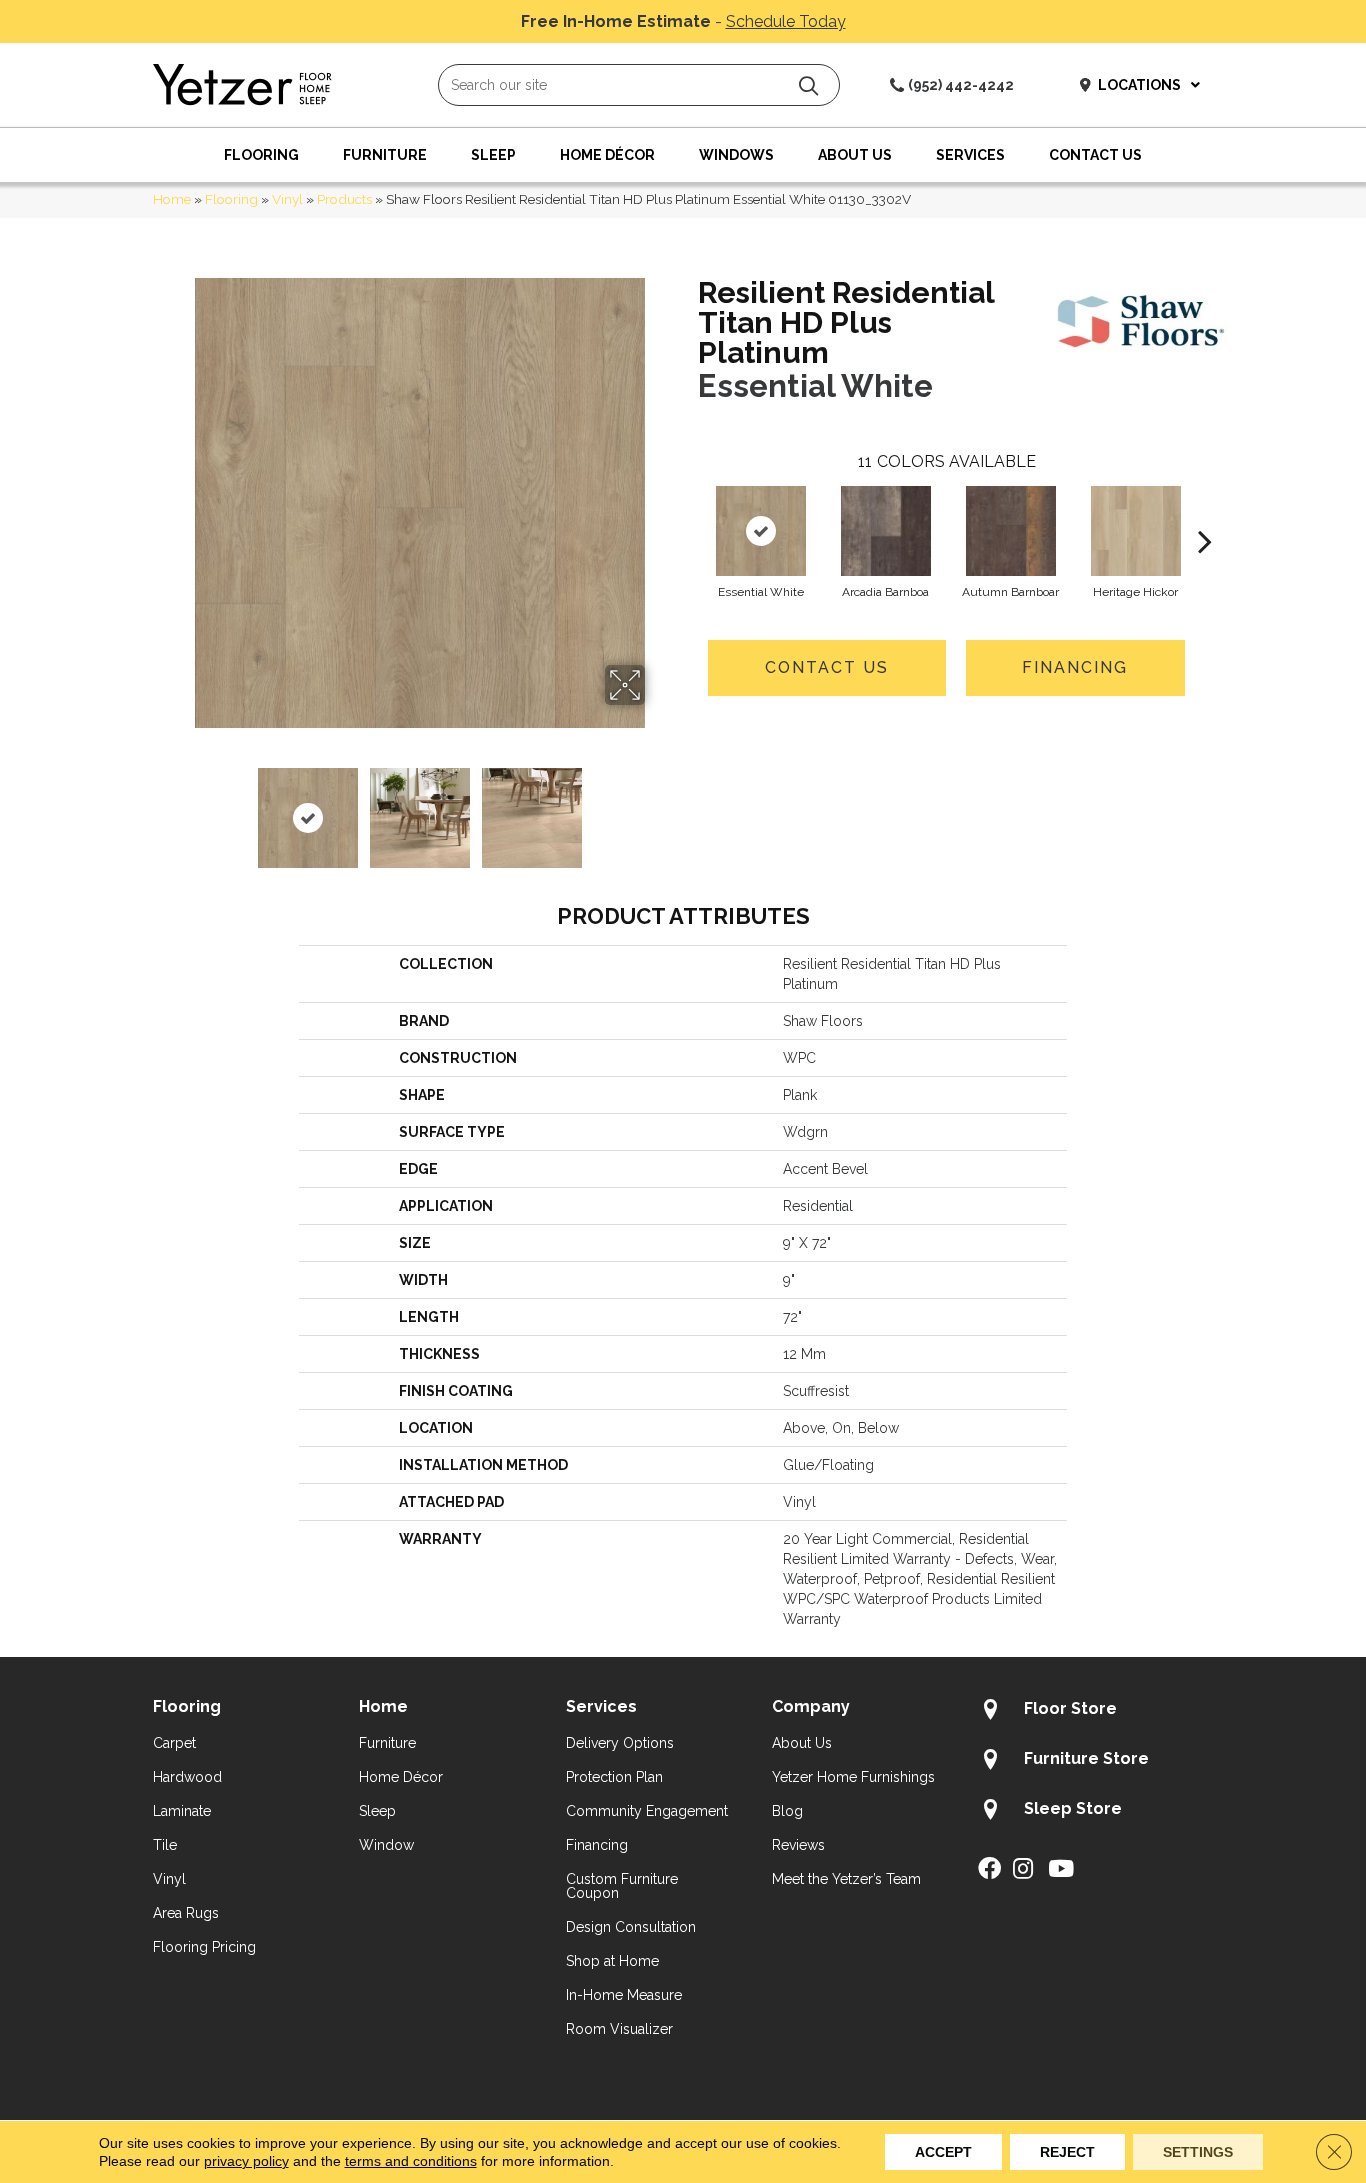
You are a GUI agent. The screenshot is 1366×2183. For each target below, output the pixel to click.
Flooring (231, 199)
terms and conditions (411, 2161)
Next (658, 808)
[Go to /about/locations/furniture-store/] (1095, 1762)
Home (172, 199)
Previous (181, 808)
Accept (943, 2152)
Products (344, 199)
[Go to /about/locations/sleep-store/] (1095, 1812)
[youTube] (1061, 1870)
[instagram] (1023, 1870)
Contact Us (827, 667)
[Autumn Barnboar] (1011, 531)
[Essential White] (761, 531)
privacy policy (246, 2161)
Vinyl (287, 199)
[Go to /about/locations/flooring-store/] (1095, 1712)
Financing (1075, 667)
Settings (1198, 2152)
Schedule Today (786, 21)
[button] (808, 85)
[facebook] (989, 1870)
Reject (1067, 2152)
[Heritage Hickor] (1136, 531)
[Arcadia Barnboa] (886, 531)
